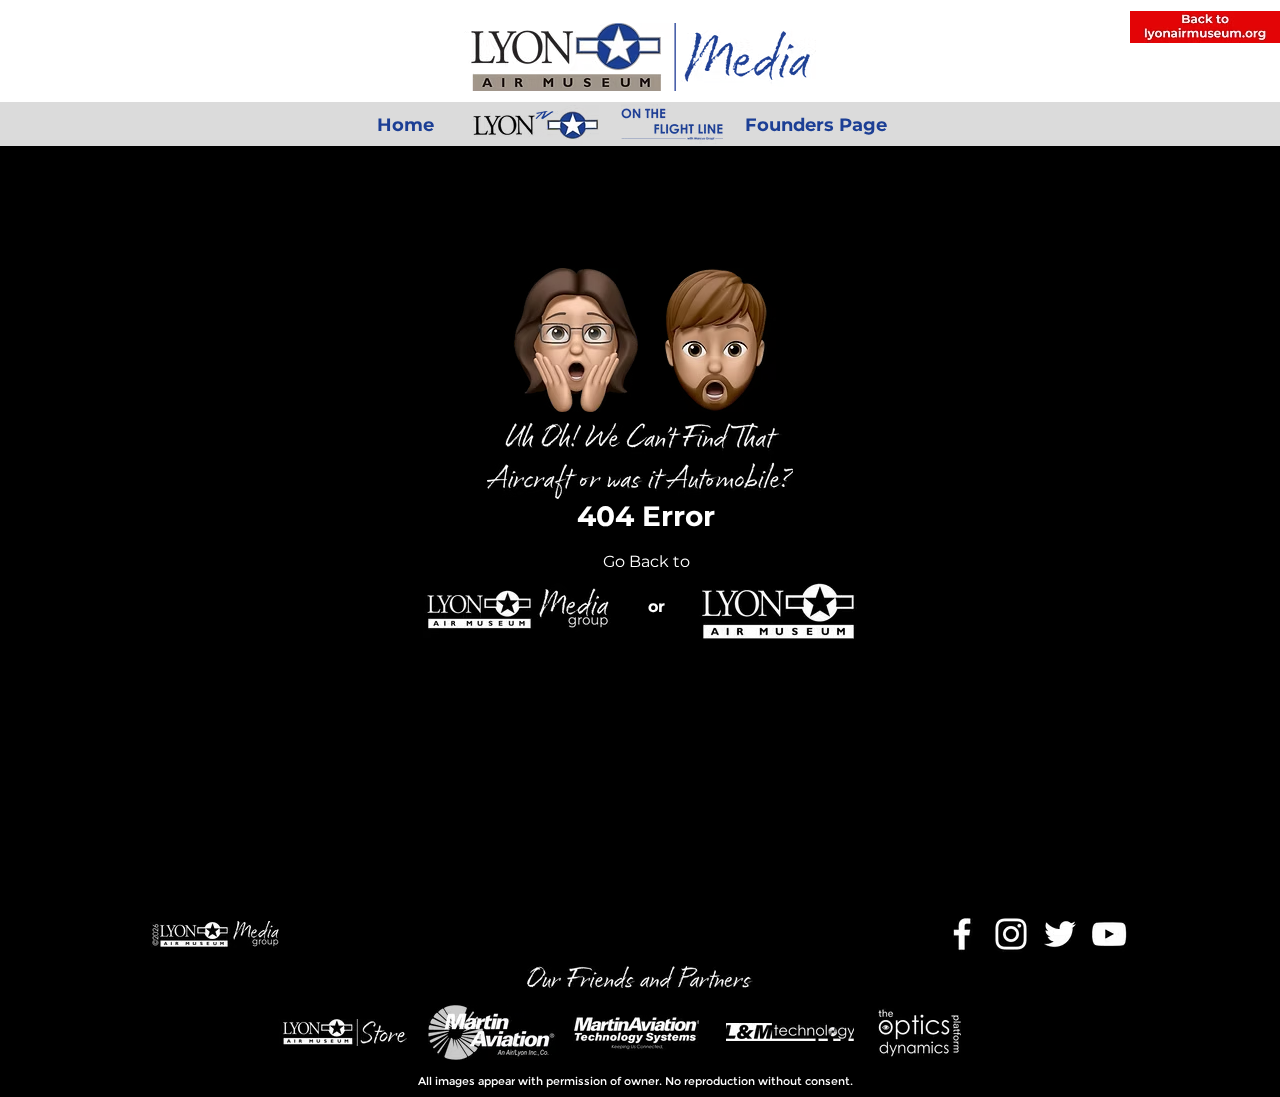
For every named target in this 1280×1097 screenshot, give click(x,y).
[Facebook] (962, 934)
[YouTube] (1109, 934)
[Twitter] (1060, 934)
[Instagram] (1011, 934)
